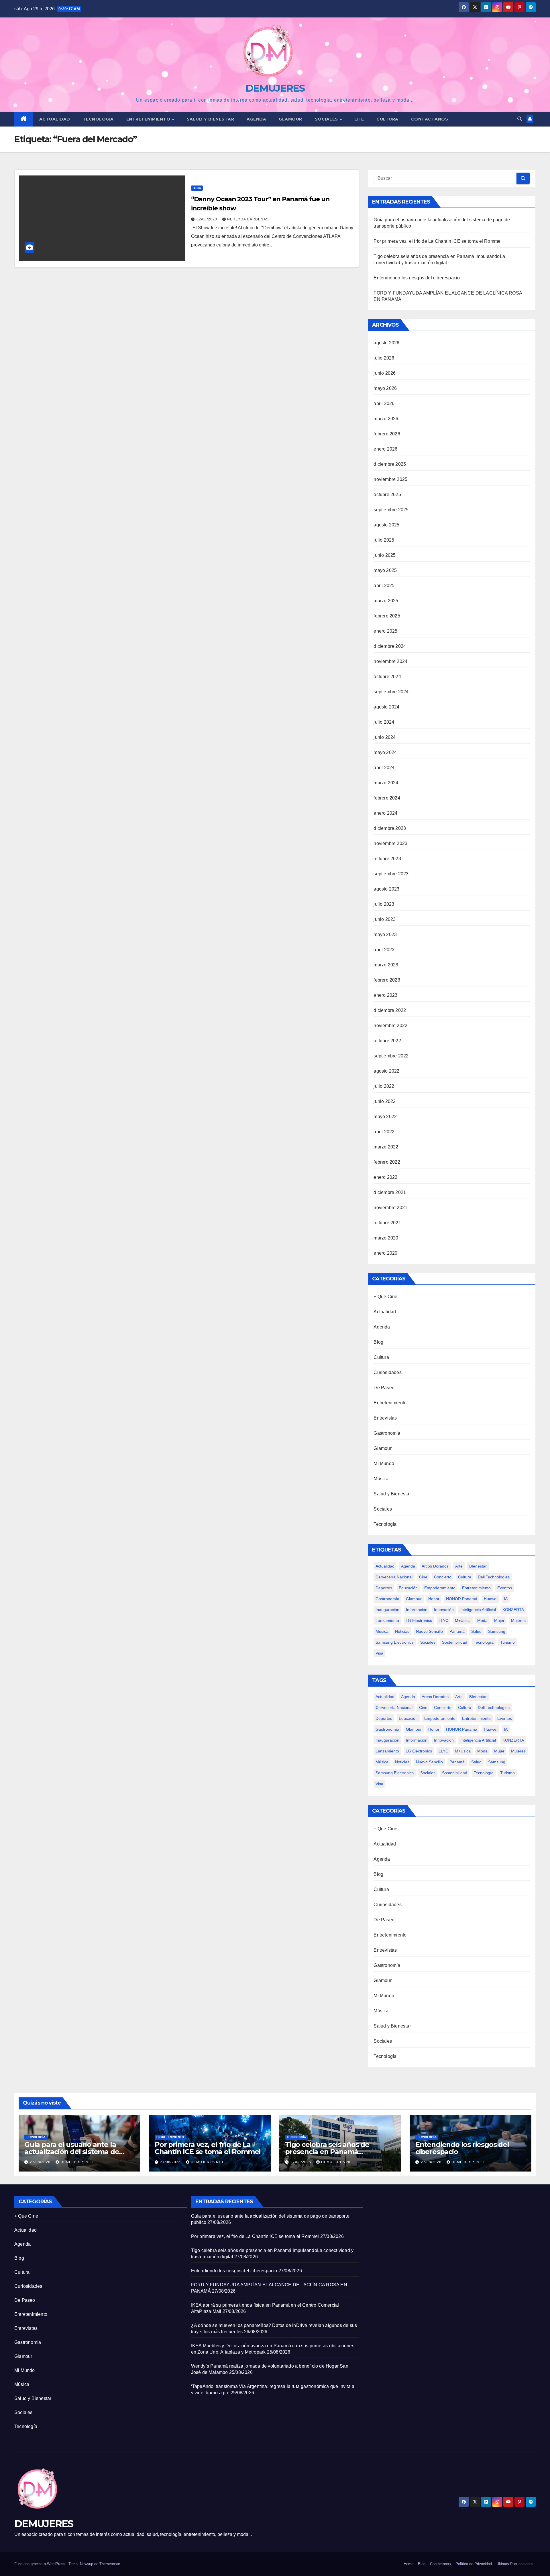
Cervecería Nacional (394, 1577)
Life (359, 119)
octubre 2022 (387, 1041)
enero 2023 (385, 995)
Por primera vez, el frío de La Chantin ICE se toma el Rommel (438, 241)
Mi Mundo (384, 1463)
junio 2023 (385, 919)
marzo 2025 (386, 601)
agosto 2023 (386, 889)
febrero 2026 (387, 434)
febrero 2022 (387, 1162)
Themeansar (110, 2564)
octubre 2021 (387, 1223)
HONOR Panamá (462, 1599)
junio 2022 (385, 1101)
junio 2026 (385, 373)
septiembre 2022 (391, 1056)
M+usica (463, 1620)
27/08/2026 (41, 2162)
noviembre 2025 (390, 479)
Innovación (444, 1610)
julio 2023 (384, 904)
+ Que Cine (385, 1297)
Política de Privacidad (474, 2564)
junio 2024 (385, 737)
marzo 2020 (386, 1238)
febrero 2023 (387, 980)
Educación (408, 1588)
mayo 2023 (385, 934)
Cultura (387, 119)
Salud (476, 1631)
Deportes (384, 1588)
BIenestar (478, 1566)
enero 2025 (385, 631)
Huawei (491, 1599)
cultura (465, 1577)
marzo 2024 (386, 783)
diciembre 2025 (390, 464)
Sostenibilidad (455, 1642)
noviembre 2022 (390, 1026)
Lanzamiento (387, 1620)
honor (434, 1599)
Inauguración (387, 1610)
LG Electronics (419, 1620)
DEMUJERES (275, 88)
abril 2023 (384, 950)
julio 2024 (384, 722)
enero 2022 (385, 1177)
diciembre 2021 (390, 1192)
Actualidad (55, 119)
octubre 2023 (387, 859)
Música (381, 1479)
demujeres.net (77, 2162)
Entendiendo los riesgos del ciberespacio (417, 278)
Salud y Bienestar (392, 1494)
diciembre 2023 (390, 828)
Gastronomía (387, 1433)
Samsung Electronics (395, 1642)
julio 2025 (384, 540)
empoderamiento (440, 1588)
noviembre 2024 (390, 661)
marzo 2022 (386, 1147)
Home (408, 2564)
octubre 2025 (387, 495)
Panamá (457, 1631)
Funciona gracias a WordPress (40, 2564)
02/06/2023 (207, 219)
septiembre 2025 (391, 510)
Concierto (443, 1577)
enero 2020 (385, 1253)
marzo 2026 (386, 419)
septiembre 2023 (391, 874)
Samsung (497, 1631)
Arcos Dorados (435, 1566)
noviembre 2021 (390, 1208)
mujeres (518, 1620)
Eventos (505, 1588)
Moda (482, 1620)
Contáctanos (430, 119)
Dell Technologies (494, 1577)
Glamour (290, 119)
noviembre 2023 (390, 843)
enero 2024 (385, 813)
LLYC (443, 1620)
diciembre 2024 (390, 646)
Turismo (507, 1642)
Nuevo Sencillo (429, 1631)
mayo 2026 (385, 388)
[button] (520, 119)
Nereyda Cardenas (248, 219)
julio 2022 (384, 1086)
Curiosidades (387, 1372)
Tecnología (98, 119)
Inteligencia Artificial (478, 1610)
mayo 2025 (385, 570)
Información (417, 1610)
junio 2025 (385, 555)
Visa (379, 1653)
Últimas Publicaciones (515, 2564)
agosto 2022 (386, 1071)
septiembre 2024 (391, 692)
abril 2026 (384, 403)
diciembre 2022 (390, 1010)
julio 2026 (384, 358)
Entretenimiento (149, 119)
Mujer (499, 1620)
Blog (197, 188)
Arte (459, 1566)
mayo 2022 (385, 1117)
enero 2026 (385, 449)
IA (506, 1599)
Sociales (327, 119)
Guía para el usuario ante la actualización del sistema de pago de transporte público (72, 2152)
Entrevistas (385, 1418)
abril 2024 (384, 768)
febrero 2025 (387, 616)
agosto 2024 (386, 707)
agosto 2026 (386, 343)
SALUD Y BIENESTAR (211, 119)
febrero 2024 (387, 798)
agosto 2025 (386, 525)
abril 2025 (384, 586)
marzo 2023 (386, 965)
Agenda (256, 119)
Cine (423, 1577)
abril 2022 (384, 1132)
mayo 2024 (385, 752)
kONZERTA (513, 1610)
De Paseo (384, 1388)
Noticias (402, 1631)
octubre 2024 (387, 677)
